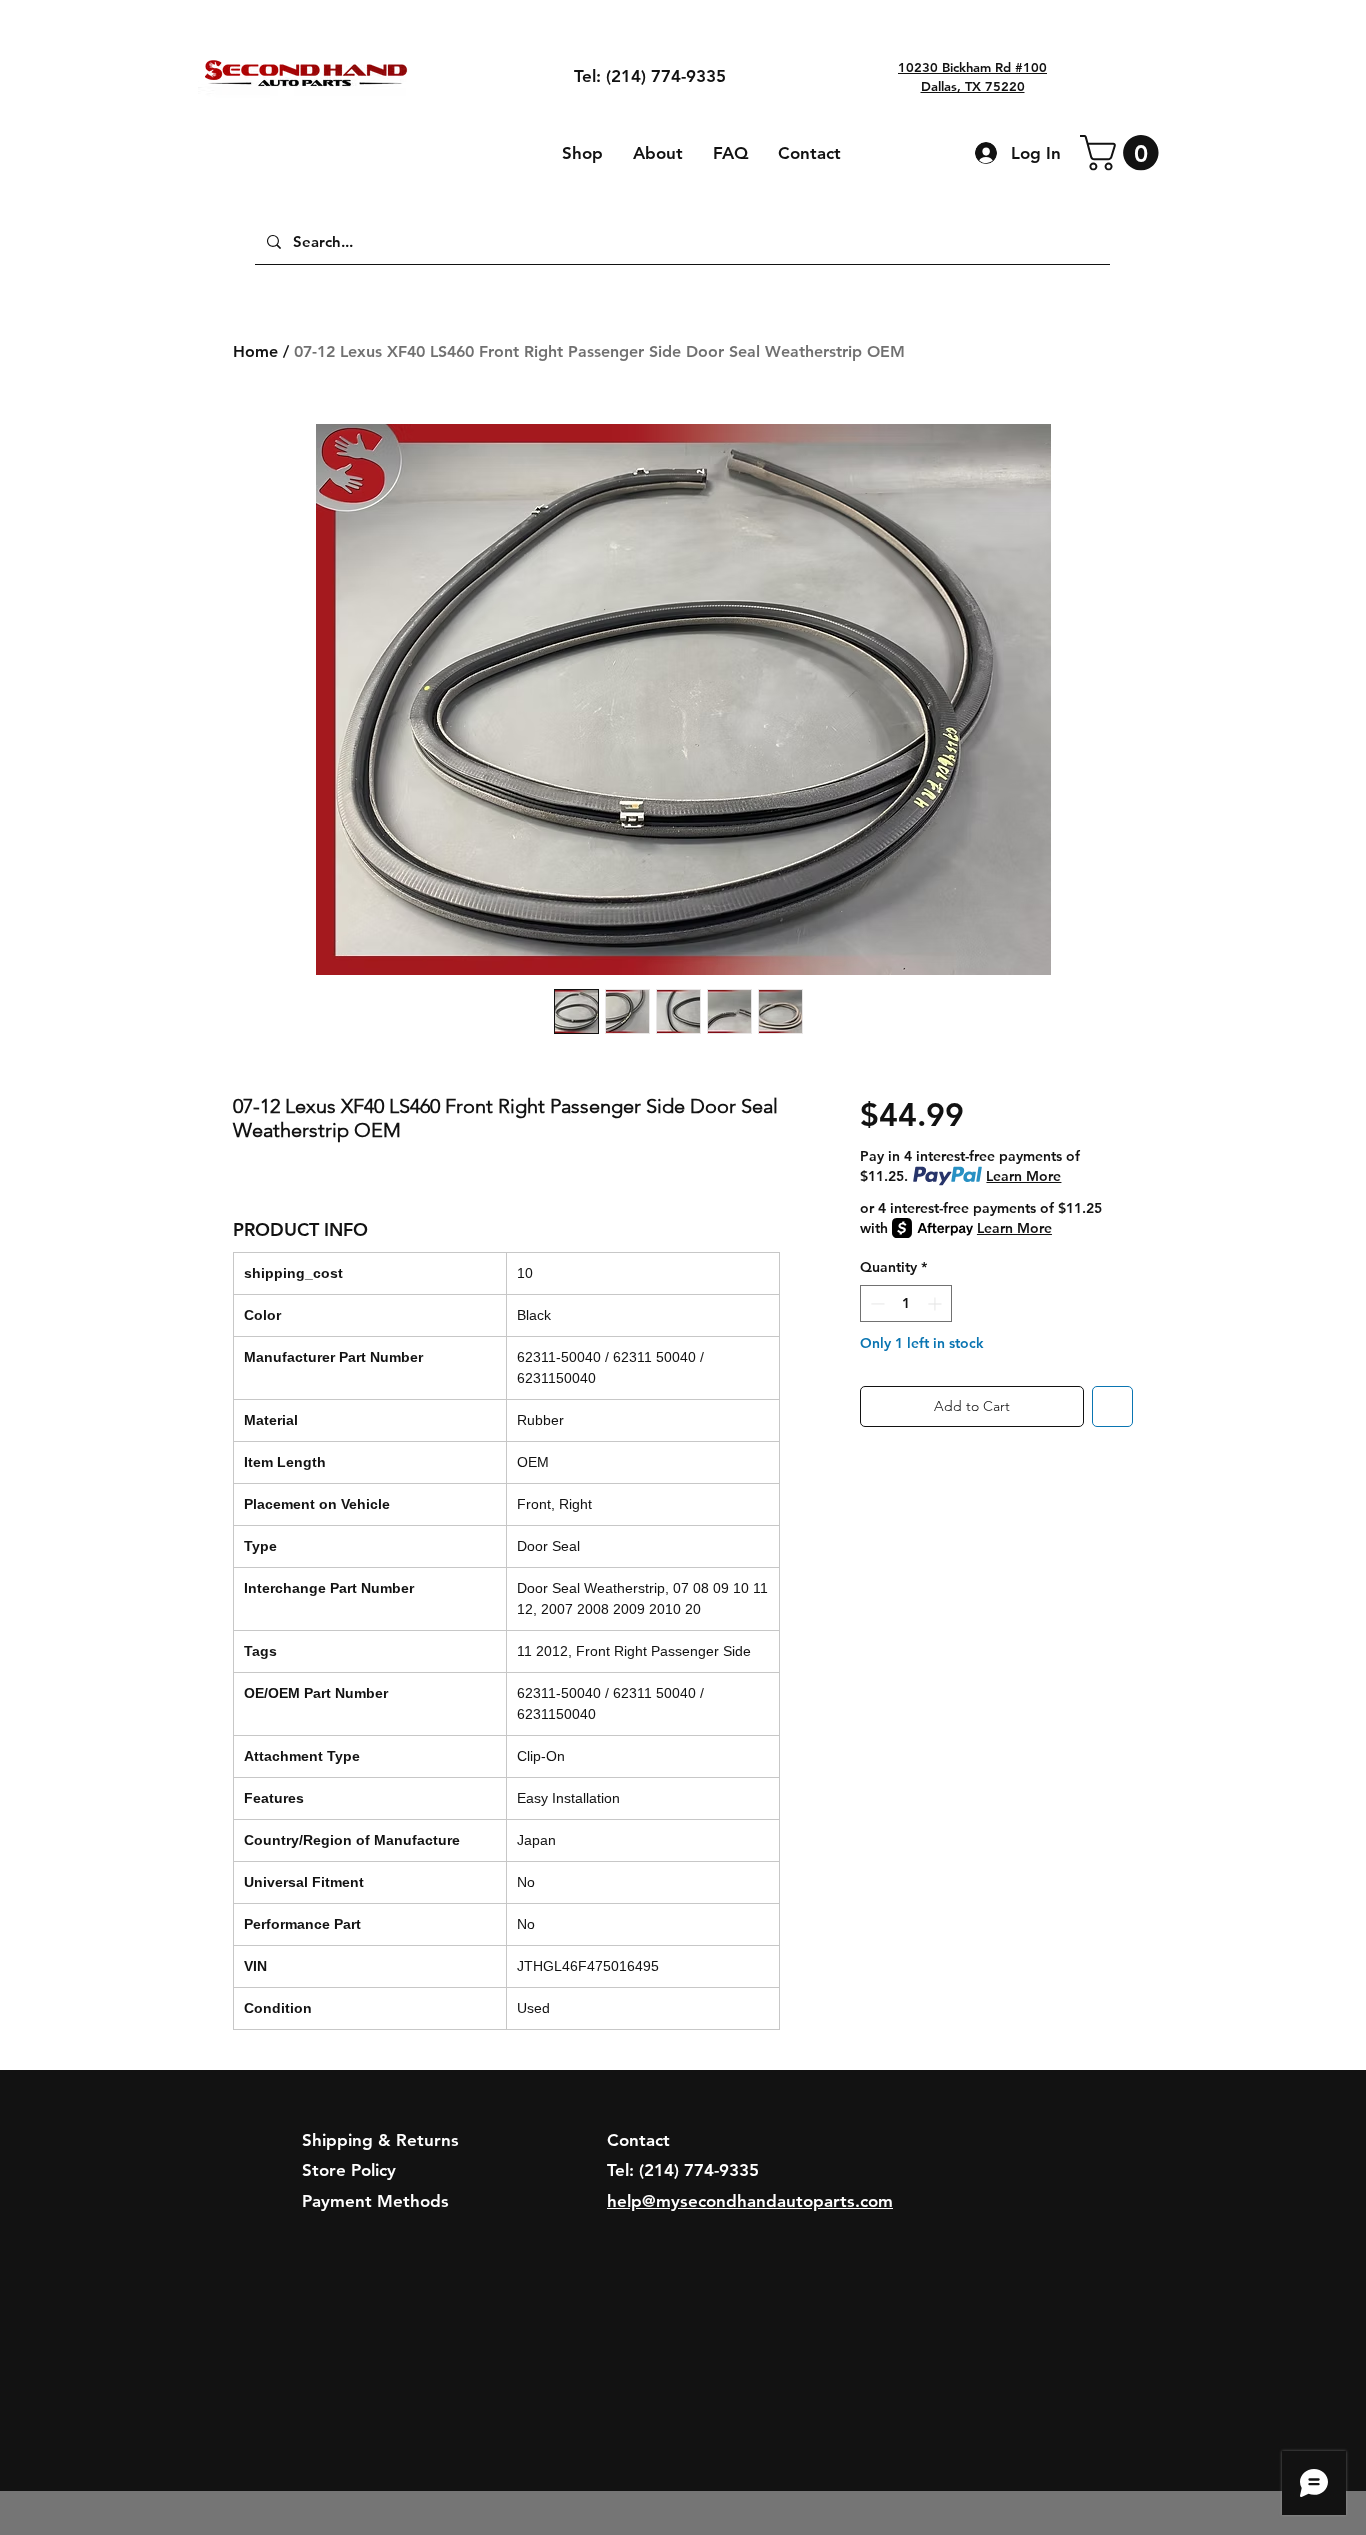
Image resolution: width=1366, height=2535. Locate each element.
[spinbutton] (906, 1303)
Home (255, 351)
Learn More (1023, 1176)
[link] (1123, 152)
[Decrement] (875, 1303)
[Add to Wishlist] (1112, 1406)
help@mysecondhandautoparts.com (750, 2201)
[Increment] (936, 1303)
